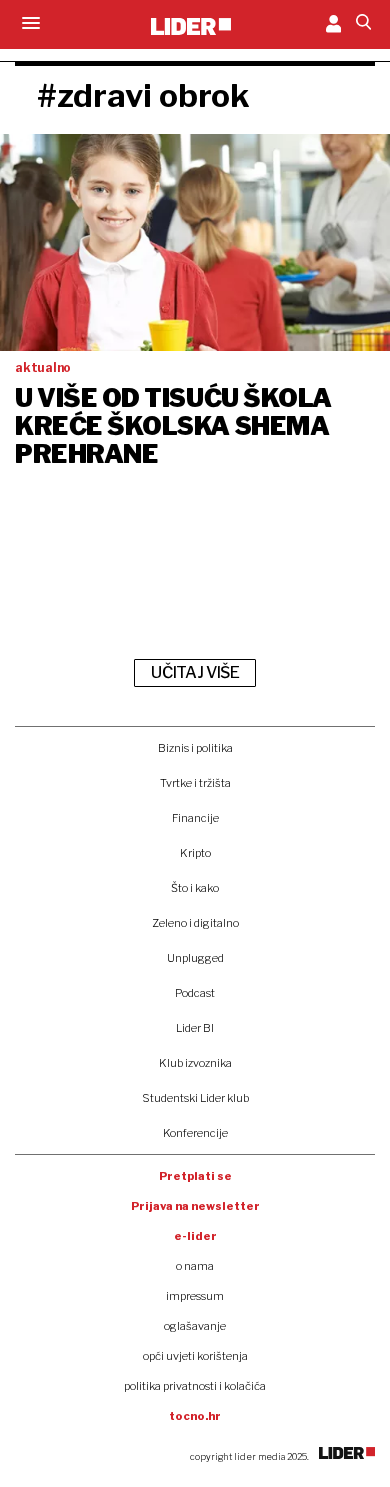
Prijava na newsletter (195, 1206)
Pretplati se (195, 1176)
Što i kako (195, 888)
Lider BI (195, 1028)
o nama (195, 1266)
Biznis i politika (195, 748)
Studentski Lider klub (195, 1098)
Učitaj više (195, 672)
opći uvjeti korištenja (195, 1356)
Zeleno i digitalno (195, 923)
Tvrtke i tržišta (195, 783)
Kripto (195, 853)
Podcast (195, 993)
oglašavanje (195, 1326)
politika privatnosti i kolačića (195, 1386)
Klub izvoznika (195, 1063)
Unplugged (195, 958)
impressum (195, 1296)
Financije (195, 818)
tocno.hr (195, 1416)
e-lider (195, 1236)
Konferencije (195, 1133)
